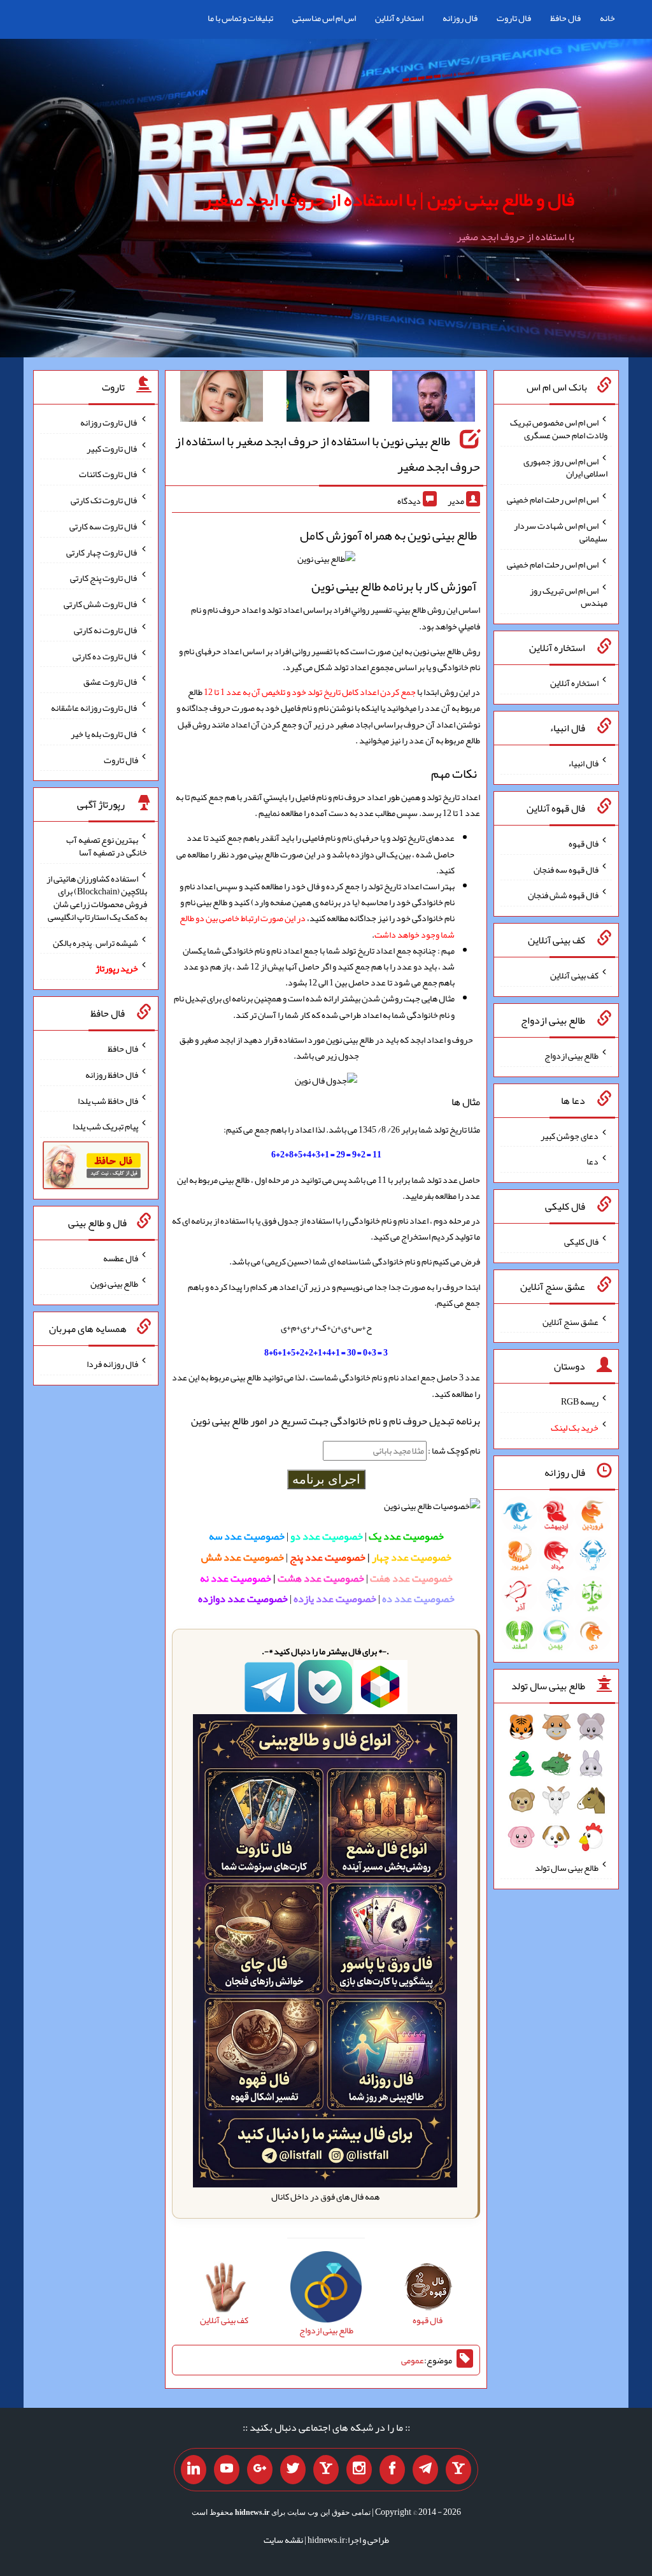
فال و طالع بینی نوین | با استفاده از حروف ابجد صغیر (389, 199)
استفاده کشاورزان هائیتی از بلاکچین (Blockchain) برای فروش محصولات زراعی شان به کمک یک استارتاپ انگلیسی (97, 898)
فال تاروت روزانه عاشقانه (95, 708)
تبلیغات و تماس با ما (240, 18)
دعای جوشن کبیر (570, 1135)
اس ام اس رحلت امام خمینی (553, 499)
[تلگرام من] (425, 2470)
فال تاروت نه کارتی (106, 630)
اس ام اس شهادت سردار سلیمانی (561, 532)
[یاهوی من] (458, 2470)
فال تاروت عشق (111, 682)
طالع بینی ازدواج (571, 1055)
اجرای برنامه (326, 1479)
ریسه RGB (580, 1401)
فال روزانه (460, 18)
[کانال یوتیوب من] (227, 2470)
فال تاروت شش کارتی (101, 604)
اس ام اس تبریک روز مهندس (569, 596)
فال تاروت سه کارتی (104, 526)
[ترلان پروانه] (328, 399)
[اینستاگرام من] (359, 2470)
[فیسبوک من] (392, 2470)
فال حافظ (565, 18)
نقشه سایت (283, 2540)
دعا (592, 1161)
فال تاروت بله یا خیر (104, 734)
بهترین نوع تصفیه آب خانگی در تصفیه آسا (107, 846)
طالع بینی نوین (114, 1284)
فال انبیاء (583, 763)
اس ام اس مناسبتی (324, 18)
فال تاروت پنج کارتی (104, 578)
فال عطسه (121, 1257)
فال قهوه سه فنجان (566, 869)
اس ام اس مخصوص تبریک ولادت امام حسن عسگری (559, 429)
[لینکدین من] (194, 2470)
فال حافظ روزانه (112, 1075)
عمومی (413, 2360)
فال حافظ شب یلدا (108, 1100)
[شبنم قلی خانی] (222, 399)
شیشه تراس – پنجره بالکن (96, 942)
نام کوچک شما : (453, 1450)
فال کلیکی (581, 1241)
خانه (607, 18)
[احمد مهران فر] (434, 399)
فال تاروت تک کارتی (104, 500)
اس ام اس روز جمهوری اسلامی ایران (565, 467)
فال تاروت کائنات (109, 474)
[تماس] (326, 2470)
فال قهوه (584, 843)
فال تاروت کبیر (112, 448)
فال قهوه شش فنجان (563, 895)
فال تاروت (514, 18)
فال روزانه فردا (112, 1364)
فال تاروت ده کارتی (105, 655)
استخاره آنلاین (399, 18)
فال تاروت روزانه (109, 422)
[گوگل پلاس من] (260, 2470)
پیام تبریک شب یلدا (105, 1126)
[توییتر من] (293, 2470)
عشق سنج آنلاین (570, 1321)
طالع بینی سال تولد (567, 1868)
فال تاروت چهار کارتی (102, 552)
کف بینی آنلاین (574, 975)
